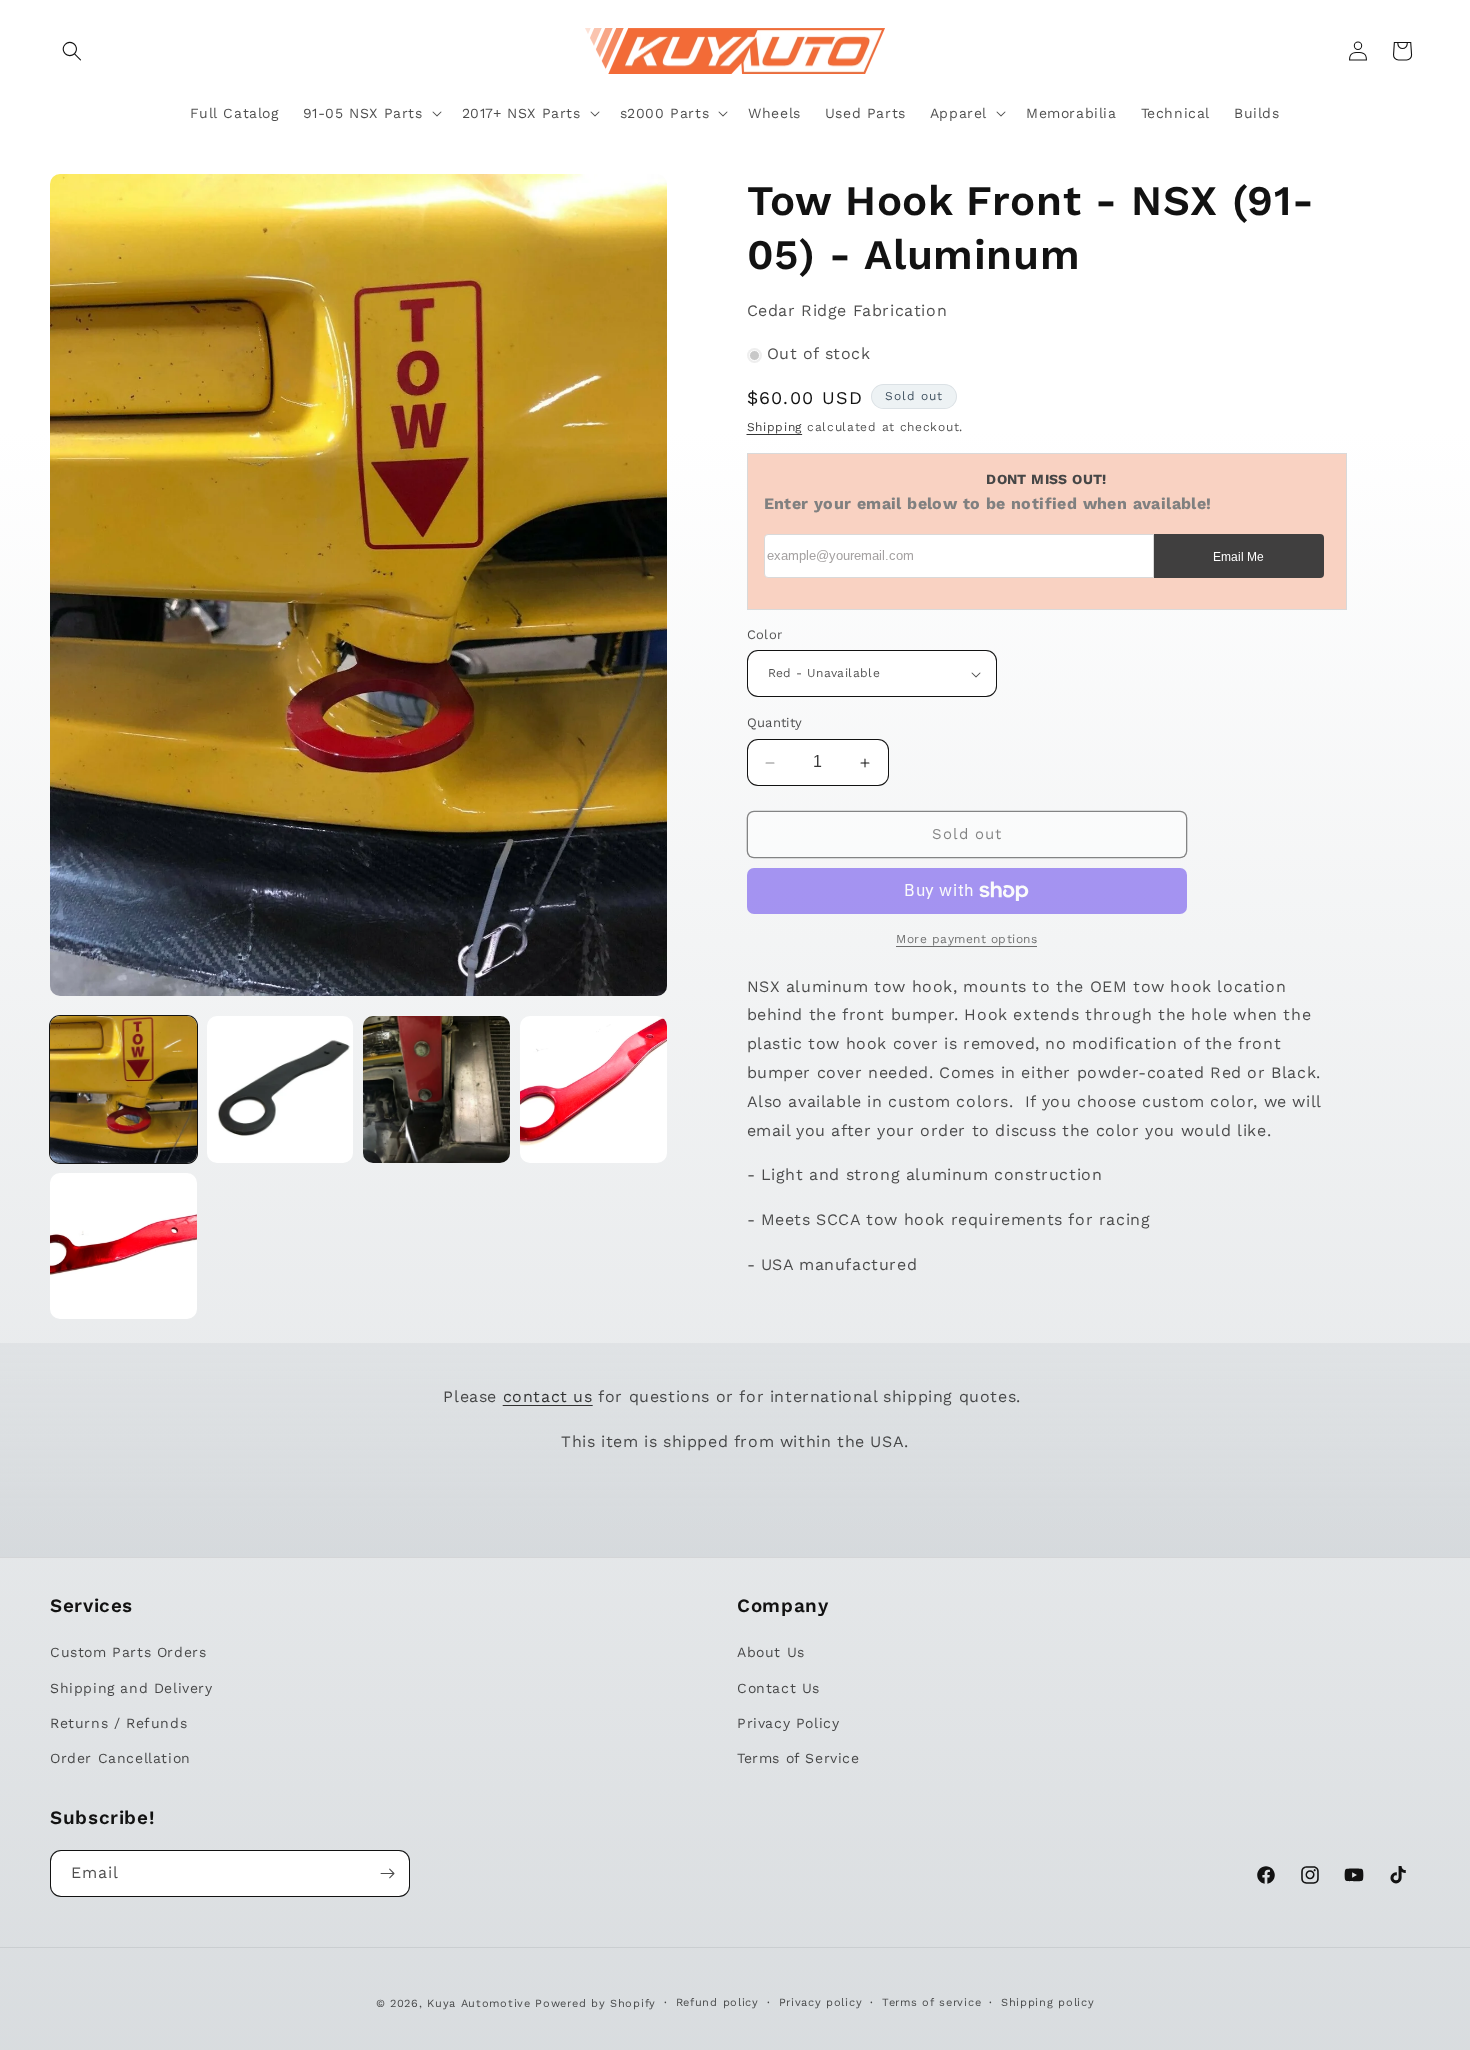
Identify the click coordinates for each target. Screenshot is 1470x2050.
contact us (548, 1396)
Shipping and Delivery (131, 1688)
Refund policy (717, 2002)
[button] (72, 51)
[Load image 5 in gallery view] (123, 1246)
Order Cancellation (120, 1758)
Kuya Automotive (479, 2003)
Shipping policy (1048, 2002)
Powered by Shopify (595, 2003)
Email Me (1238, 557)
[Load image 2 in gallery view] (280, 1089)
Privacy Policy (788, 1723)
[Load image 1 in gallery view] (123, 1089)
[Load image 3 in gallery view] (436, 1089)
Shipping (775, 428)
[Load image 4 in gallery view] (593, 1089)
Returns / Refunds (118, 1723)
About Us (771, 1652)
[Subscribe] (387, 1873)
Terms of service (931, 2002)
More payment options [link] (966, 939)
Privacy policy (821, 2002)
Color (765, 634)
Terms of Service (798, 1758)
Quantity (775, 723)
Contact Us (778, 1688)
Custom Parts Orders (128, 1652)
